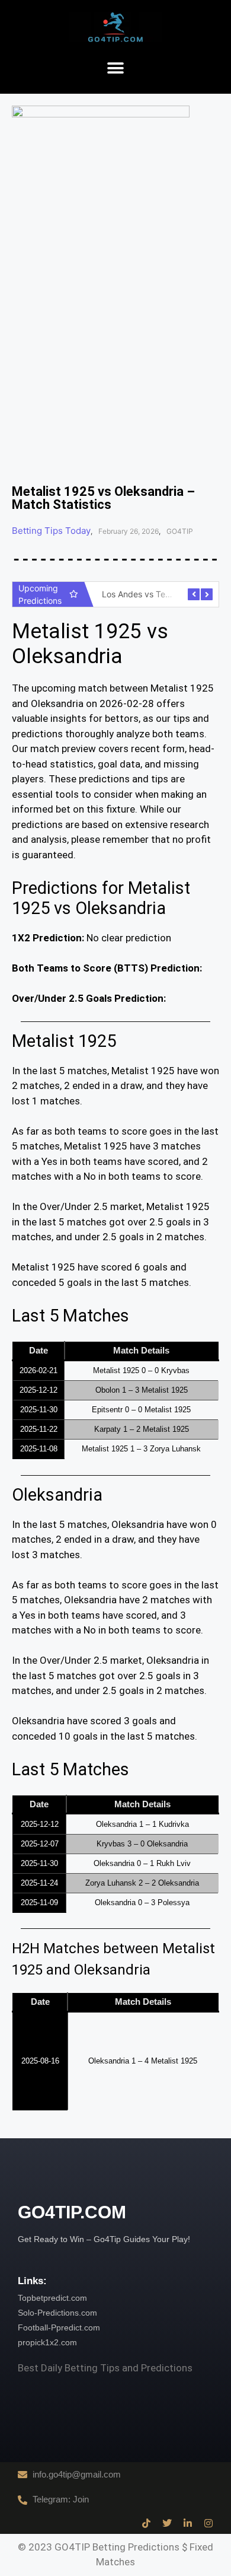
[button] (116, 69)
